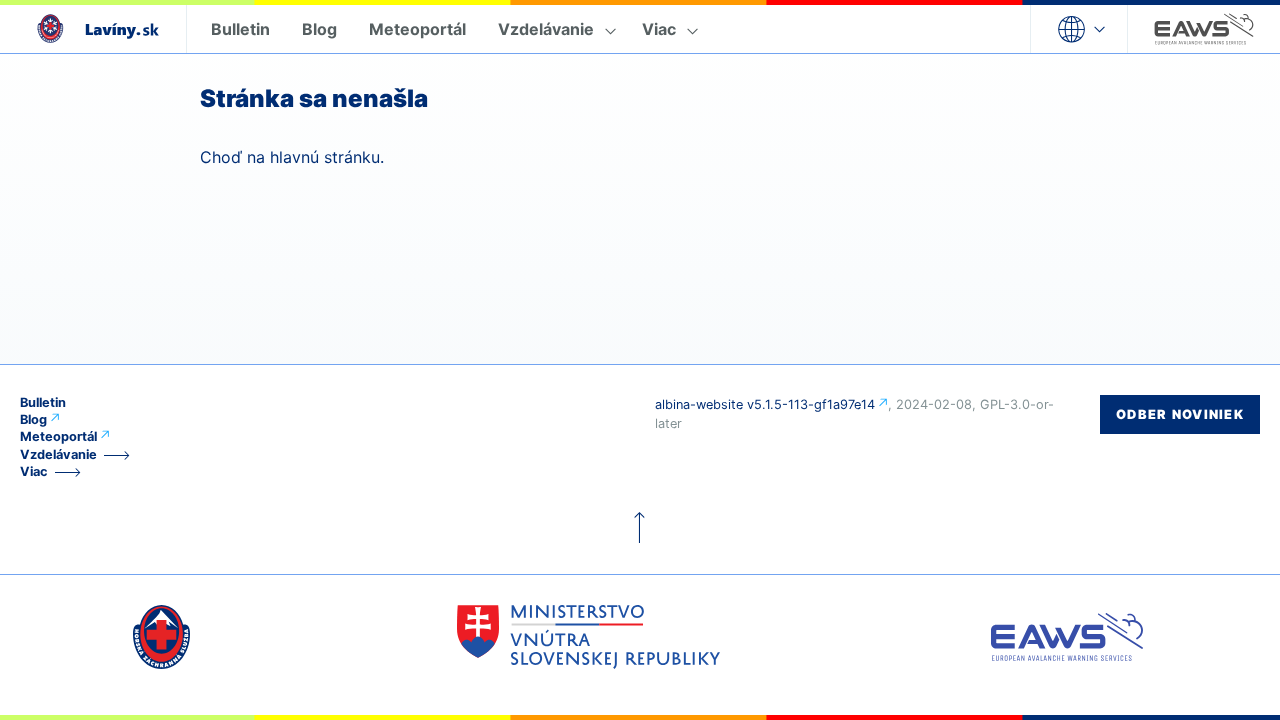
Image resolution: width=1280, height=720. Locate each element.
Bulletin (240, 29)
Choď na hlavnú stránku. (292, 157)
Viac (659, 29)
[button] (1079, 29)
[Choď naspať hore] (640, 527)
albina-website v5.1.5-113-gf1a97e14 (765, 404)
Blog (319, 29)
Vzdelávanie (546, 29)
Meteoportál (417, 29)
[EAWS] (1204, 29)
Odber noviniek (1180, 414)
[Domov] (93, 29)
